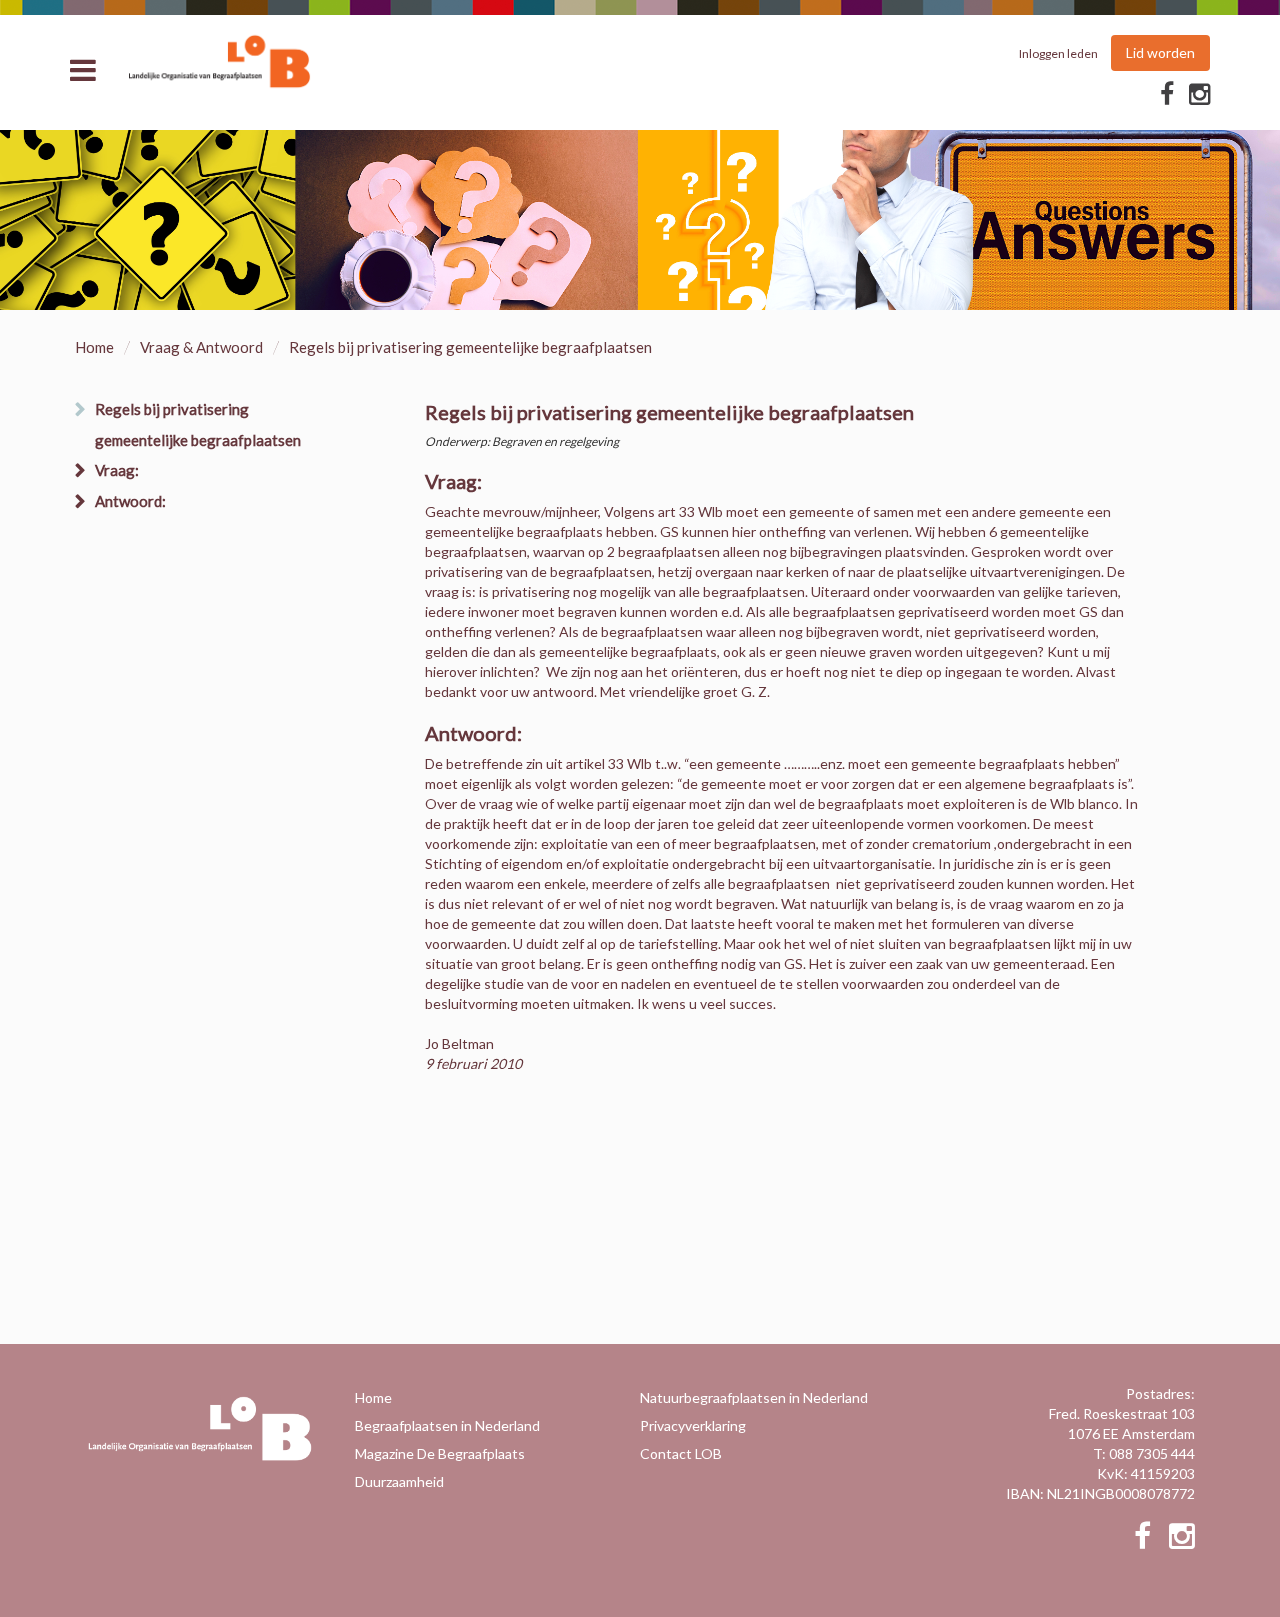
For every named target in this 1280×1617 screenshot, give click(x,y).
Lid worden (1160, 52)
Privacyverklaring (693, 1425)
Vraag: (117, 470)
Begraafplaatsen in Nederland (447, 1425)
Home (94, 347)
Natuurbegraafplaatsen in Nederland (754, 1397)
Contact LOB (681, 1453)
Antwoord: (130, 501)
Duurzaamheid (399, 1481)
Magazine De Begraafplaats (440, 1453)
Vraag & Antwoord (201, 347)
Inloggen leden (1058, 53)
